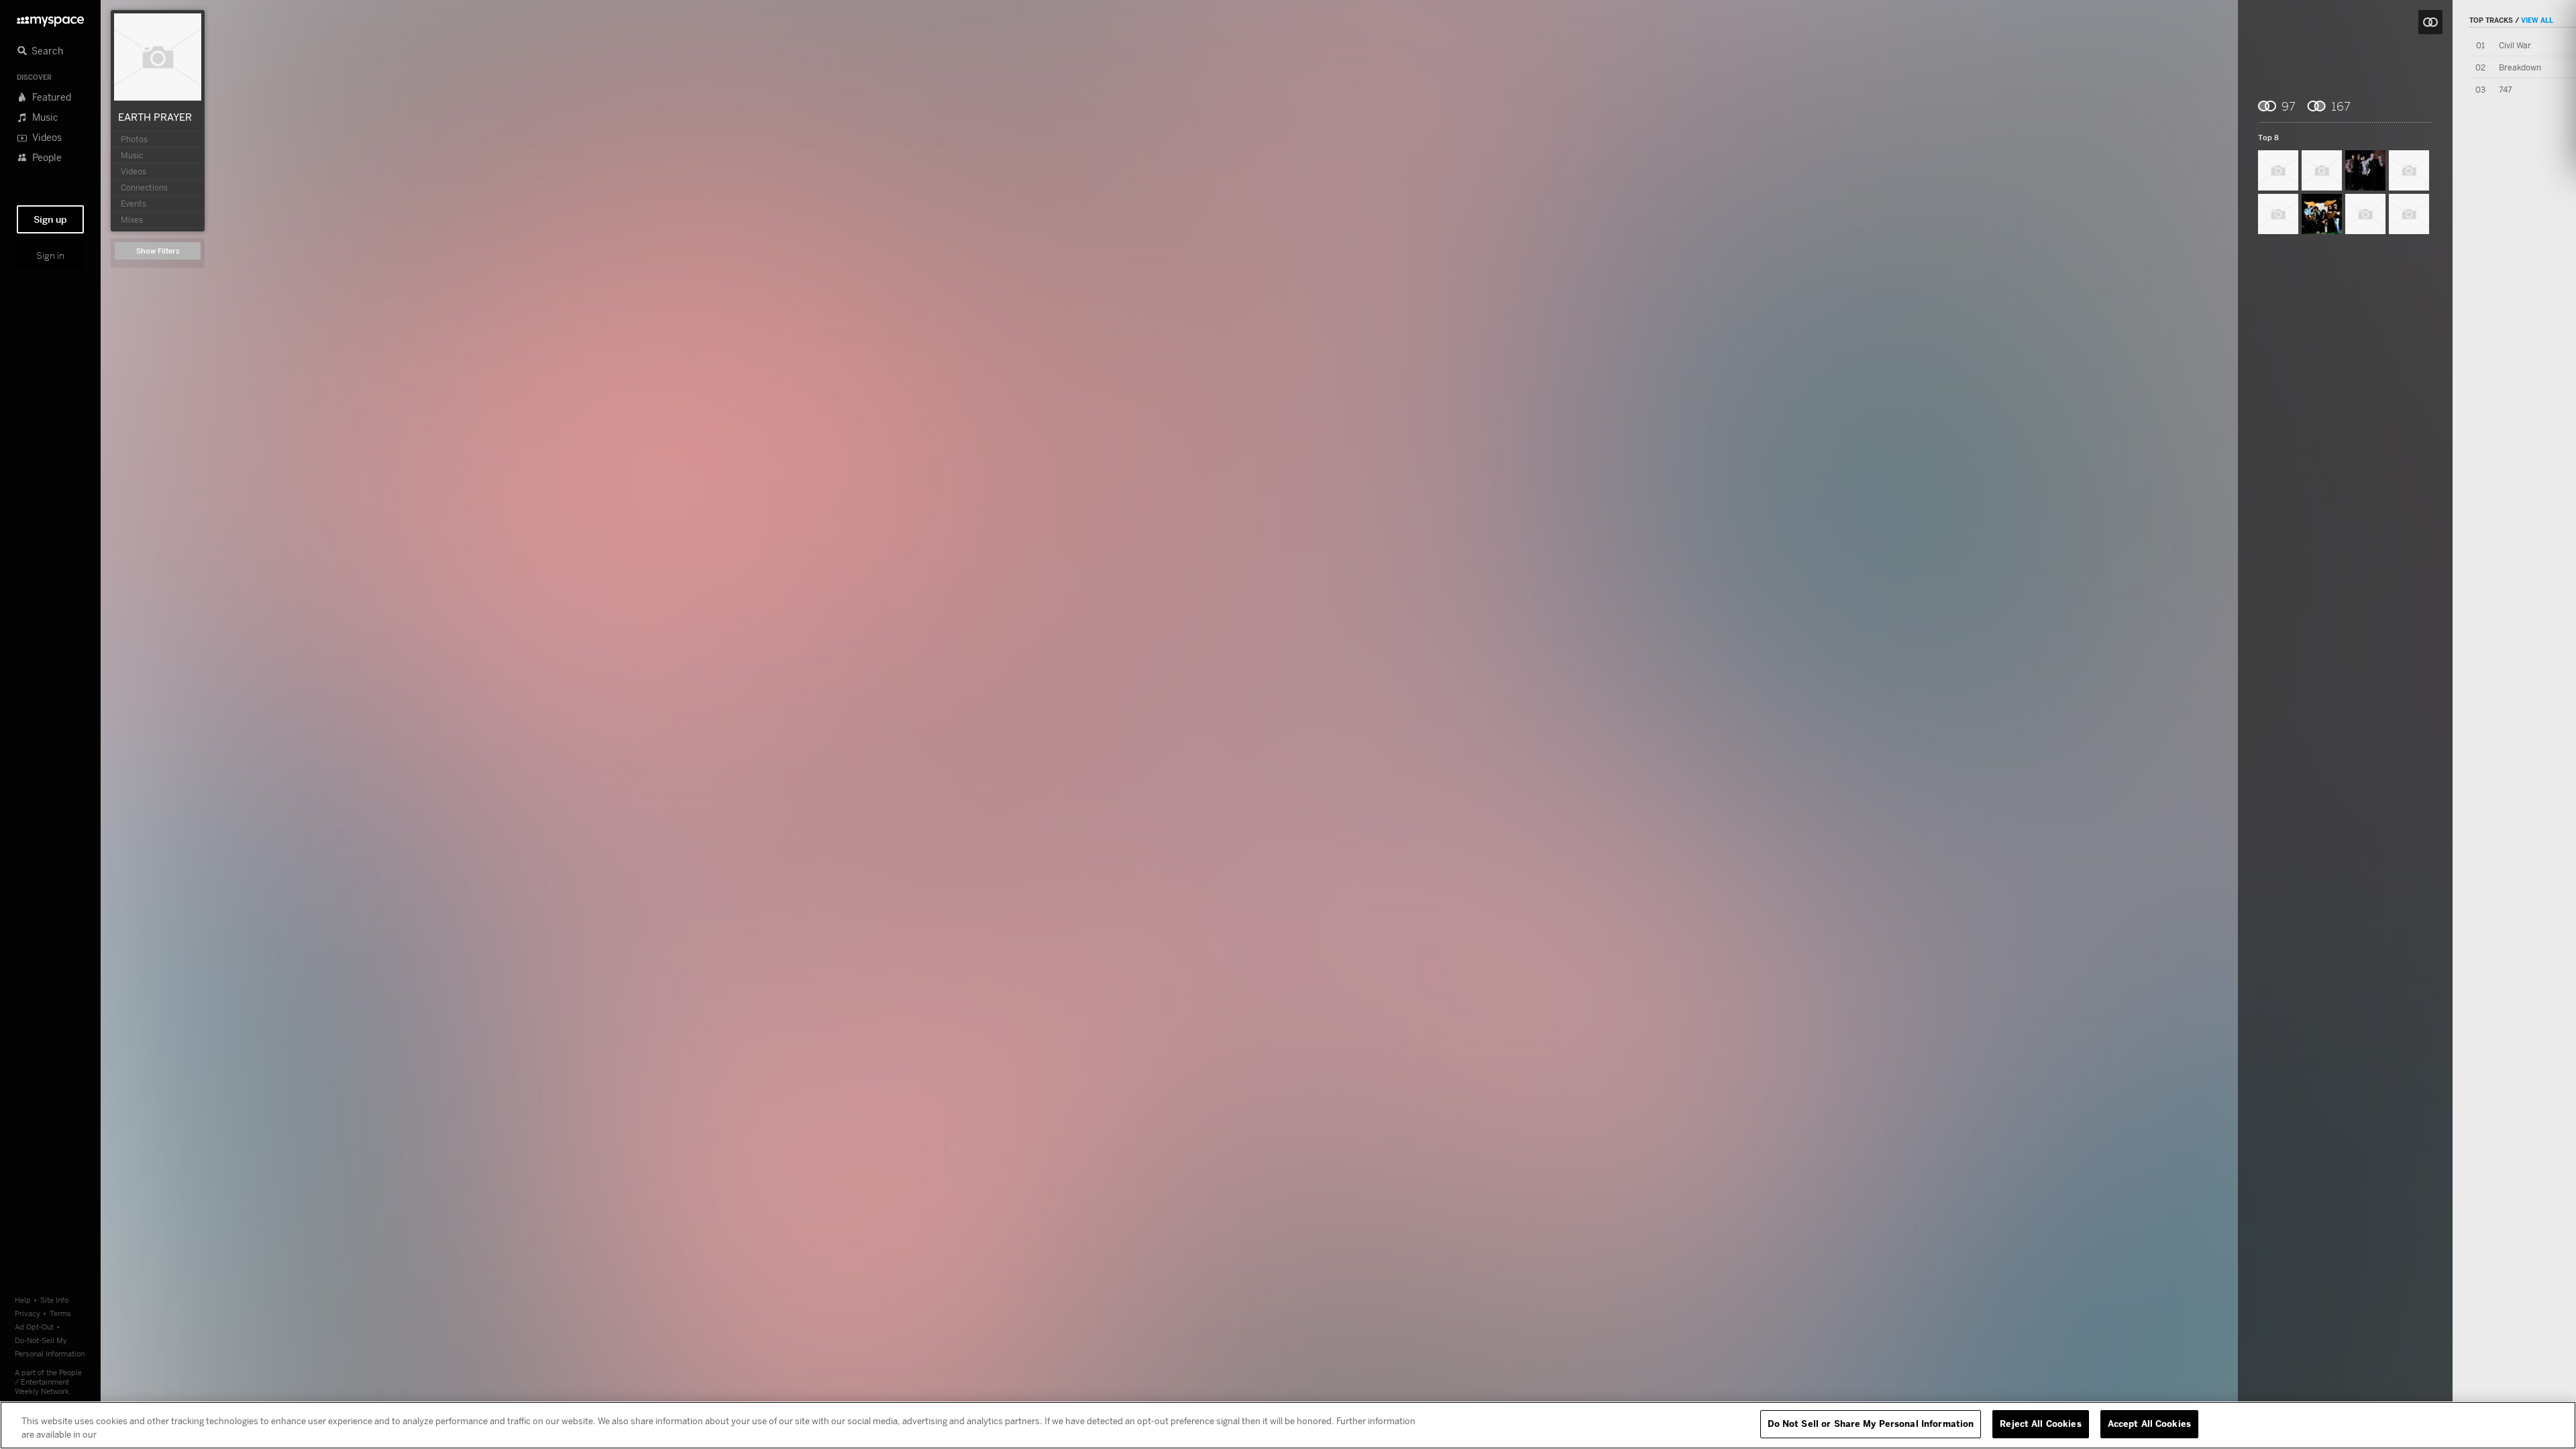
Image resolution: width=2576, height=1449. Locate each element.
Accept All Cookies (2149, 1424)
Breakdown (2520, 67)
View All (2537, 20)
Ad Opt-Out (34, 1327)
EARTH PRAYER (155, 117)
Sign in (50, 256)
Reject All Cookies (2040, 1424)
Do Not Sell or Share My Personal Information (1871, 1424)
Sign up (50, 219)
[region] (1288, 1425)
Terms (60, 1313)
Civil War (2515, 45)
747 (2506, 90)
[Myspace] (50, 18)
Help (23, 1300)
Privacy (28, 1313)
